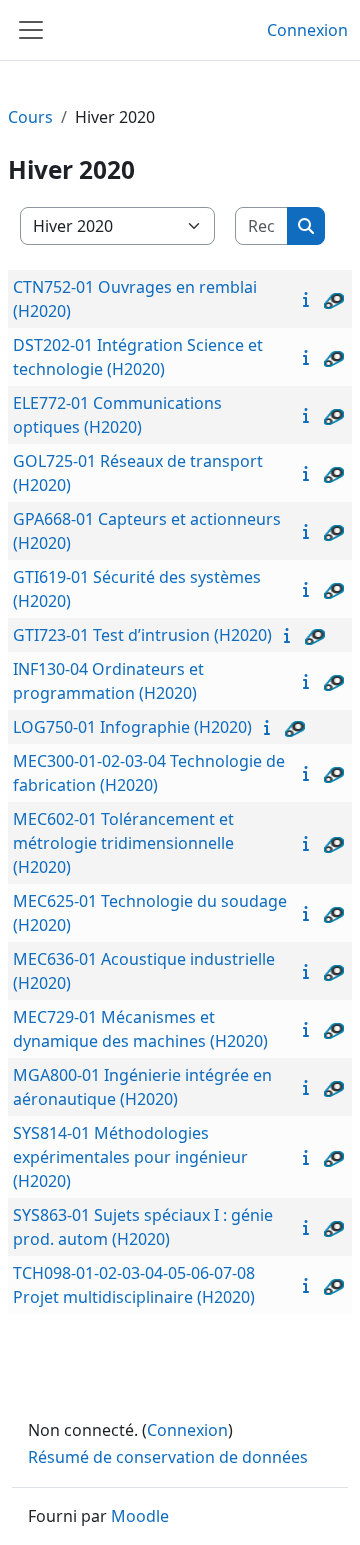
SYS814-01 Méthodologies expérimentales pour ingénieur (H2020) (130, 1157)
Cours (30, 117)
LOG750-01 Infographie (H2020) (132, 727)
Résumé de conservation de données (168, 1457)
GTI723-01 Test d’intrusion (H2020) (142, 635)
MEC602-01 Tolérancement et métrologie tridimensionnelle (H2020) (123, 843)
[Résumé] (310, 299)
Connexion (307, 30)
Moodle (140, 1516)
